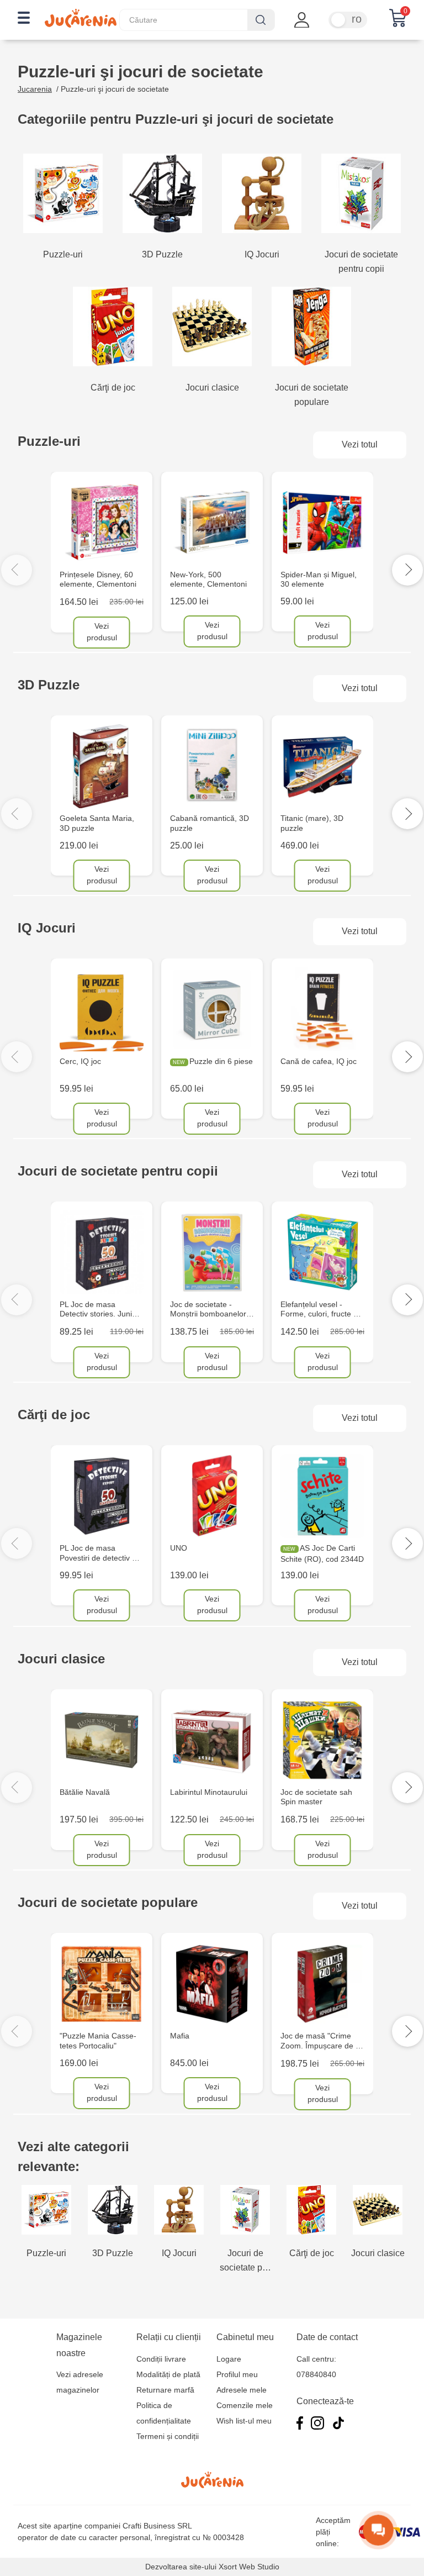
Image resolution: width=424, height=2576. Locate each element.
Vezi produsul (102, 632)
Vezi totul (360, 444)
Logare (229, 2359)
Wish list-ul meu (244, 2421)
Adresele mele (242, 2390)
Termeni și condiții (168, 2436)
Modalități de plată (168, 2374)
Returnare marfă (165, 2390)
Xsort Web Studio (249, 2567)
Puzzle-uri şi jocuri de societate (115, 89)
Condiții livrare (161, 2359)
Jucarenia (35, 89)
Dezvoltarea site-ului (181, 2567)
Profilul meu (237, 2374)
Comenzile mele (245, 2405)
